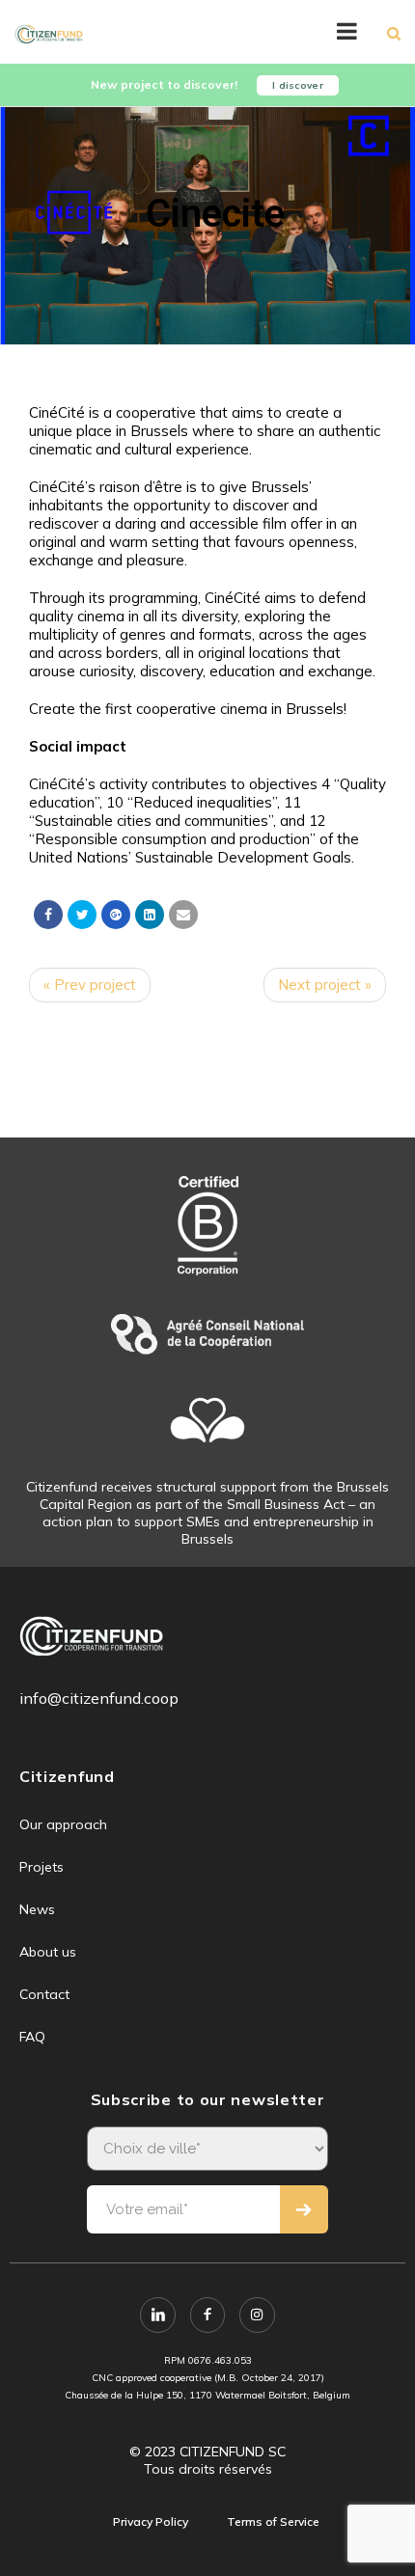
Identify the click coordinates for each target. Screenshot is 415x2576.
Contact (44, 1994)
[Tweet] (82, 915)
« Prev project (90, 985)
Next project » (325, 985)
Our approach (63, 1824)
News (37, 1909)
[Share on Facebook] (48, 915)
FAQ (32, 2037)
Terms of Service (273, 2521)
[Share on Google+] (116, 915)
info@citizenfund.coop (99, 1698)
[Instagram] (257, 2315)
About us (48, 1952)
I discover (298, 85)
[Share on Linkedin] (150, 915)
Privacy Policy (151, 2521)
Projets (41, 1867)
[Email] (183, 915)
